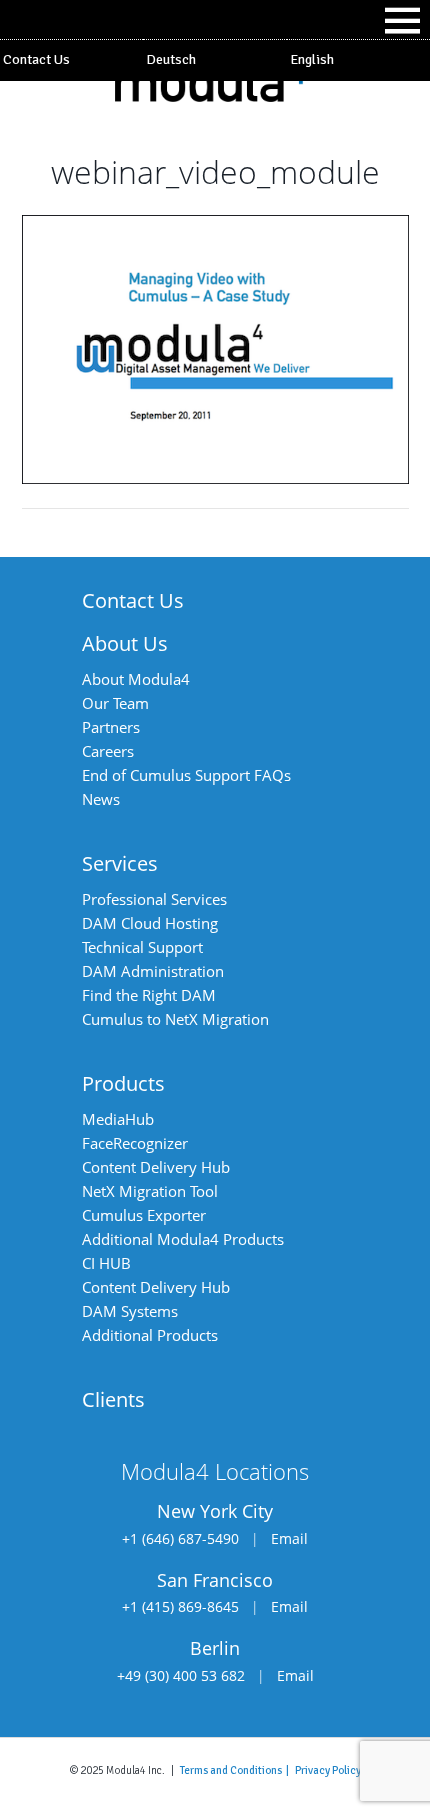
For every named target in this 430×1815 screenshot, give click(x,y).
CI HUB (106, 1263)
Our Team (115, 703)
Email (289, 1538)
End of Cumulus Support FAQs (186, 775)
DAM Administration (153, 971)
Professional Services (154, 899)
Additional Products (150, 1335)
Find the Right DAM (149, 995)
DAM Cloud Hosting (150, 923)
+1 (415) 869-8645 (180, 1606)
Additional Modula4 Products (183, 1239)
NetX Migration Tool (150, 1191)
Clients (113, 1399)
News (101, 799)
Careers (108, 751)
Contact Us (36, 59)
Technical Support (142, 947)
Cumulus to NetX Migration (175, 1019)
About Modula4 (136, 679)
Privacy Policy (328, 1770)
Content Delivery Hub (156, 1167)
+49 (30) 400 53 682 (181, 1675)
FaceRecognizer (135, 1143)
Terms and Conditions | (237, 1770)
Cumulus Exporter (144, 1215)
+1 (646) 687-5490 (180, 1538)
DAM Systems (130, 1311)
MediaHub (118, 1119)
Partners (111, 727)
